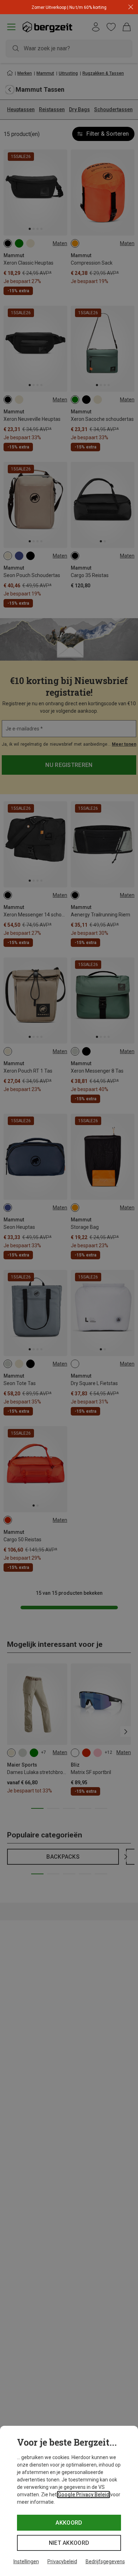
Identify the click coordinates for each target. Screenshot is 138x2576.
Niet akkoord (69, 2543)
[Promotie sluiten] (131, 7)
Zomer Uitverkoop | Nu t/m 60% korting (69, 7)
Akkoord (69, 2523)
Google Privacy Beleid (84, 2495)
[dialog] (69, 2501)
